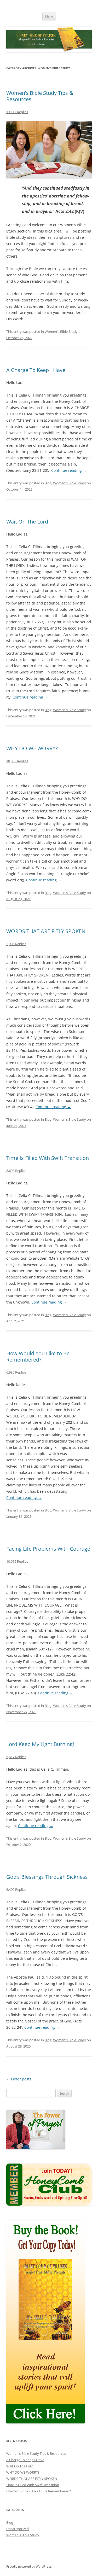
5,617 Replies (16, 1757)
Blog (48, 483)
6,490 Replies (16, 1889)
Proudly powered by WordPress (29, 2566)
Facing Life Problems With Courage (48, 1549)
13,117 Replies (17, 112)
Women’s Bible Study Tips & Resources (40, 96)
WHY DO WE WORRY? (32, 748)
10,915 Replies (17, 1561)
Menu (49, 16)
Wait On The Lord (27, 522)
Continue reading (69, 470)
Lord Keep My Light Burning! (40, 1744)
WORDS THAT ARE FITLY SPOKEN (46, 931)
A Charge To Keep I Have (36, 370)
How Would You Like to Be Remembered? (38, 1356)
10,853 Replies (17, 761)
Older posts (19, 2079)
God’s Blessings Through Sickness (47, 1877)
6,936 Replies (16, 1372)
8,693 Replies (16, 1171)
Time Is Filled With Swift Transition (48, 1158)
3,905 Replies (16, 944)
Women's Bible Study (61, 332)
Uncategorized (18, 2529)
